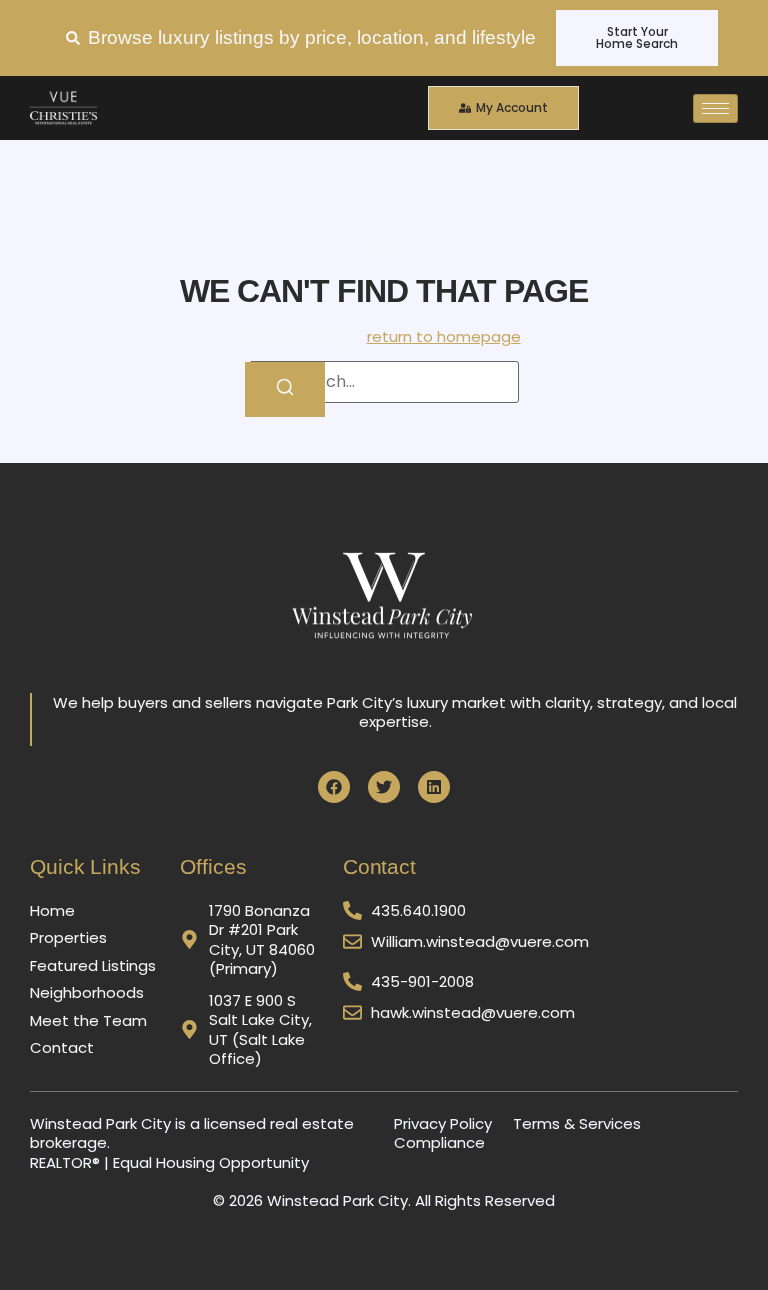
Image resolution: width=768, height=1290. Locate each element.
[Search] (285, 389)
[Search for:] (384, 382)
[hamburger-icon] (715, 108)
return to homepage (444, 336)
